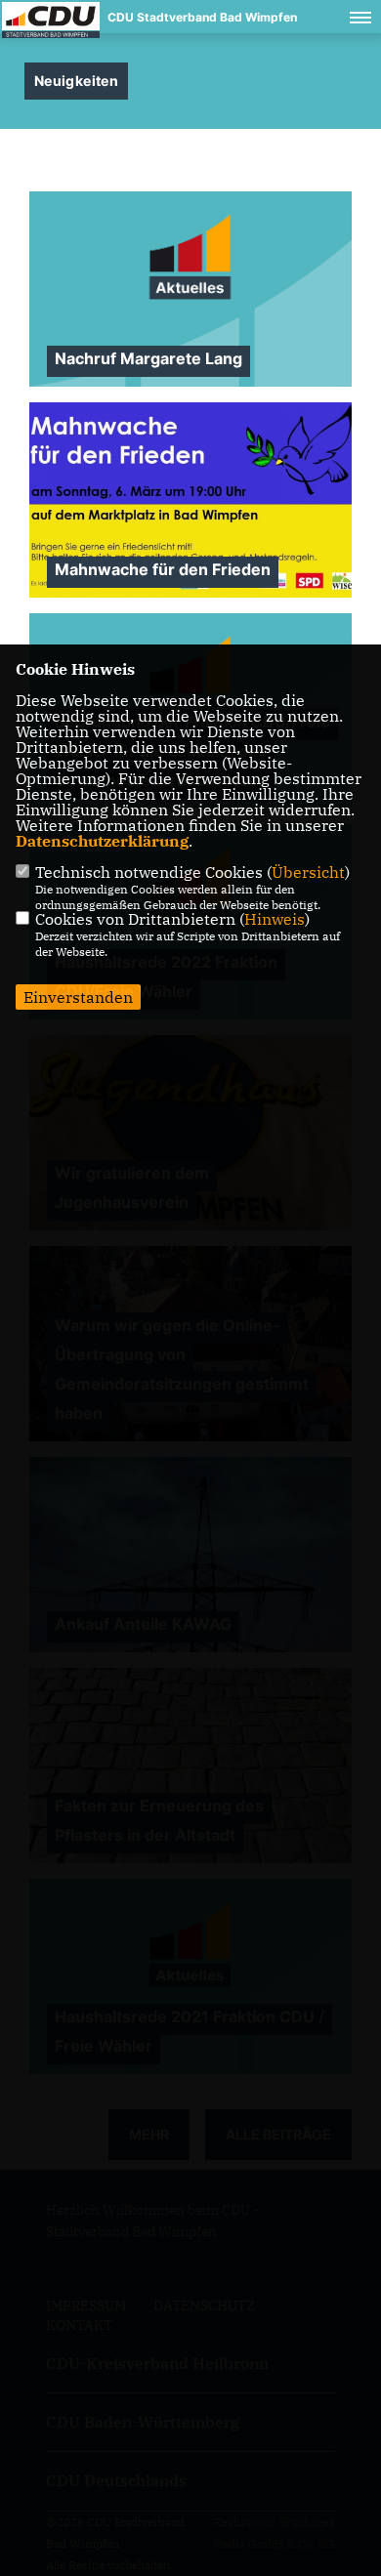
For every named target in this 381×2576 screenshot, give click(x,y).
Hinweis (275, 919)
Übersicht (308, 872)
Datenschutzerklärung (102, 841)
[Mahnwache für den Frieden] (190, 500)
